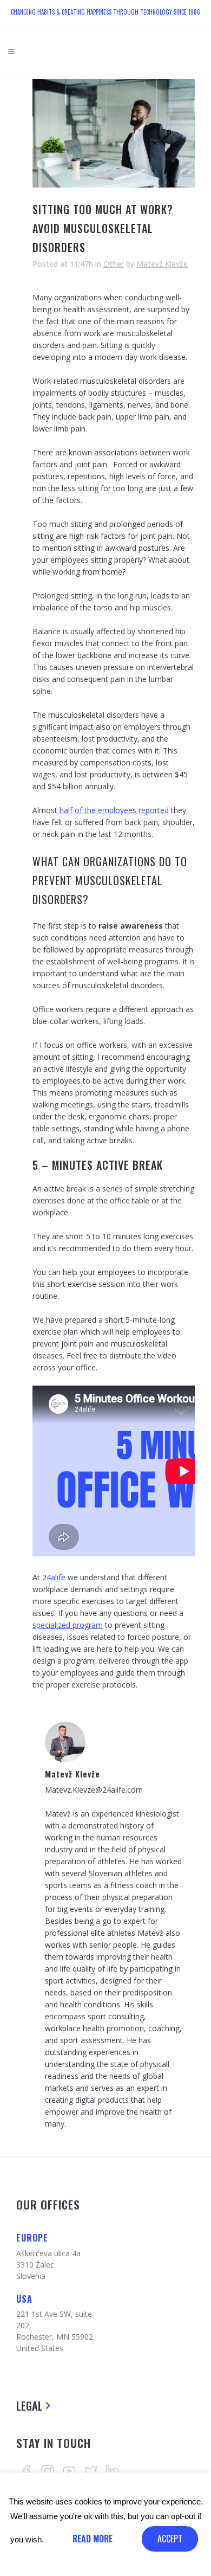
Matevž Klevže (162, 264)
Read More (93, 2539)
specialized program (68, 1625)
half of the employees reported (113, 810)
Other (114, 264)
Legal (29, 2406)
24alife (54, 1577)
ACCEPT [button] (170, 2539)
